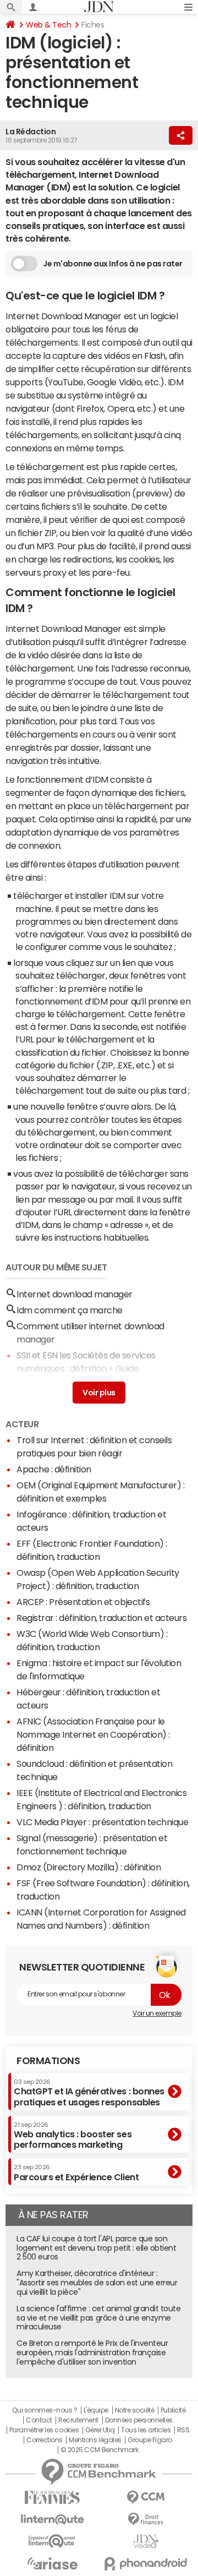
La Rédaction (31, 132)
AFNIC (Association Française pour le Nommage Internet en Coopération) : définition (93, 1872)
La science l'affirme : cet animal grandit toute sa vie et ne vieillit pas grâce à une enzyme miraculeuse (98, 2455)
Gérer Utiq (100, 2568)
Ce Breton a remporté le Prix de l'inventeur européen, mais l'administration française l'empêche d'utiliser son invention (92, 2490)
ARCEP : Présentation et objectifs (83, 1739)
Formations (48, 2198)
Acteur (22, 1562)
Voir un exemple (157, 2151)
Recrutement (78, 2558)
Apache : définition (54, 1607)
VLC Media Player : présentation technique (102, 1960)
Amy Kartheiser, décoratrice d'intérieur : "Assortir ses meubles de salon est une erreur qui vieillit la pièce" (97, 2420)
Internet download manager (75, 1432)
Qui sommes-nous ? (45, 2548)
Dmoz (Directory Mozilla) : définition (89, 2005)
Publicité (173, 2548)
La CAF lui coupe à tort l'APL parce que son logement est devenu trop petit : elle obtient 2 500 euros (96, 2386)
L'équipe (96, 2548)
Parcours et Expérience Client (76, 2310)
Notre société (135, 2548)
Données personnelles (139, 2558)
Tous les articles (146, 2568)
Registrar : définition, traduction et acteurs (101, 1755)
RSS (183, 2568)
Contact (39, 2558)
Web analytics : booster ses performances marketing (73, 2273)
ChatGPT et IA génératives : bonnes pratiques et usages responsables (89, 2230)
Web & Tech (48, 25)
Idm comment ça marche (70, 1448)
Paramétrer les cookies (44, 2568)
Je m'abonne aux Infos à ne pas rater (113, 264)
